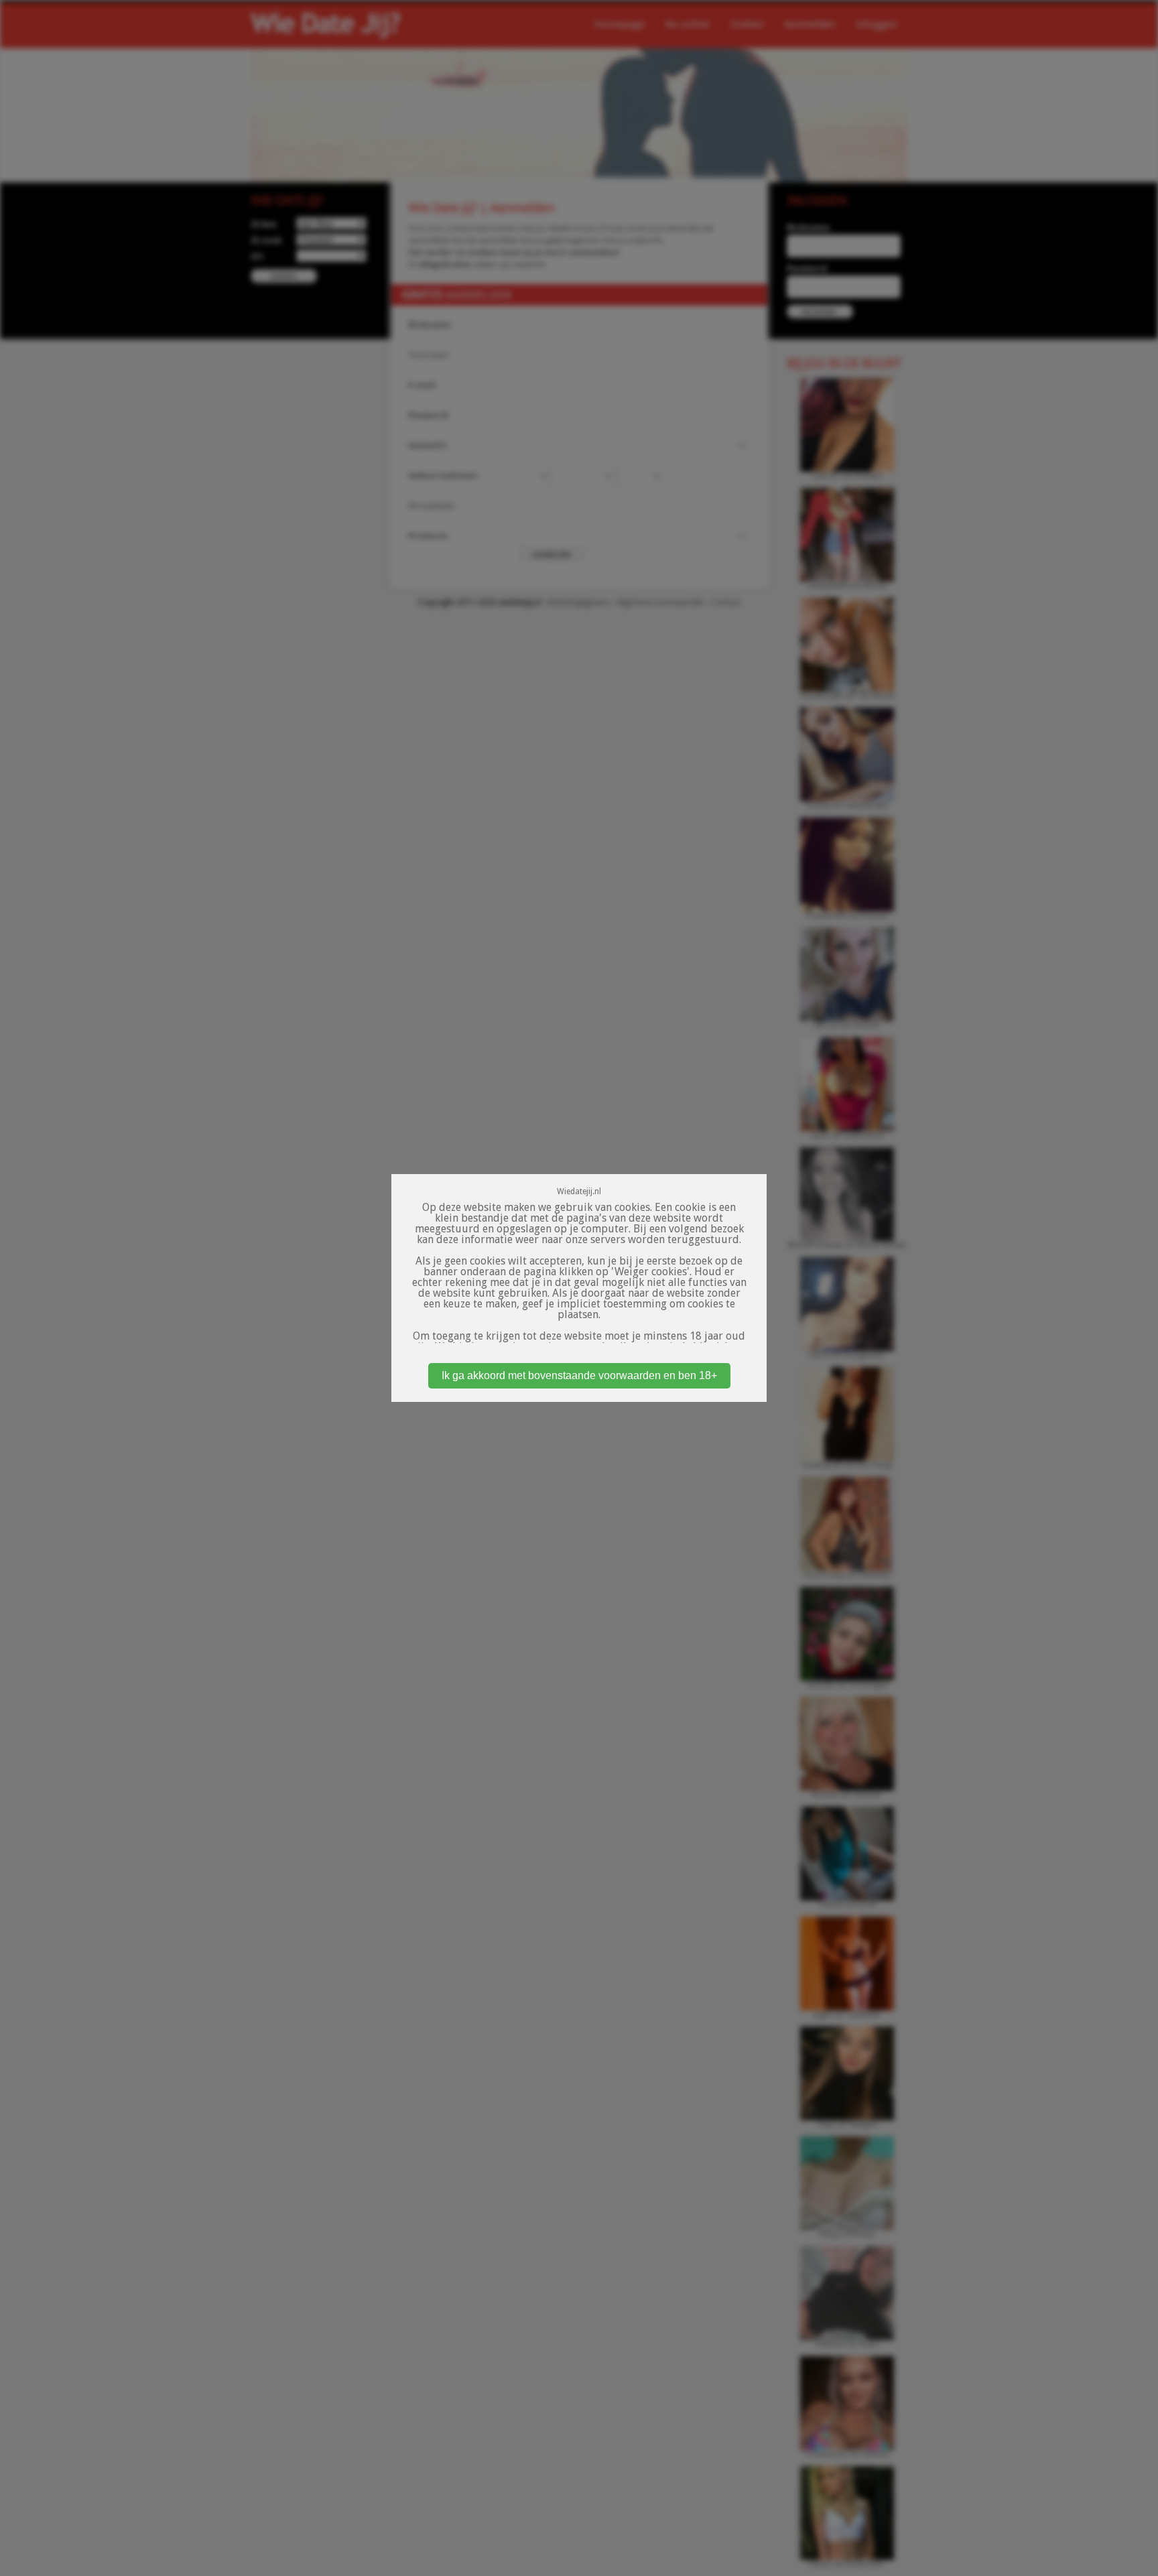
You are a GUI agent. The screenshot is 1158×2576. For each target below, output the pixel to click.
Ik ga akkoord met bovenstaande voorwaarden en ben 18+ (579, 1375)
